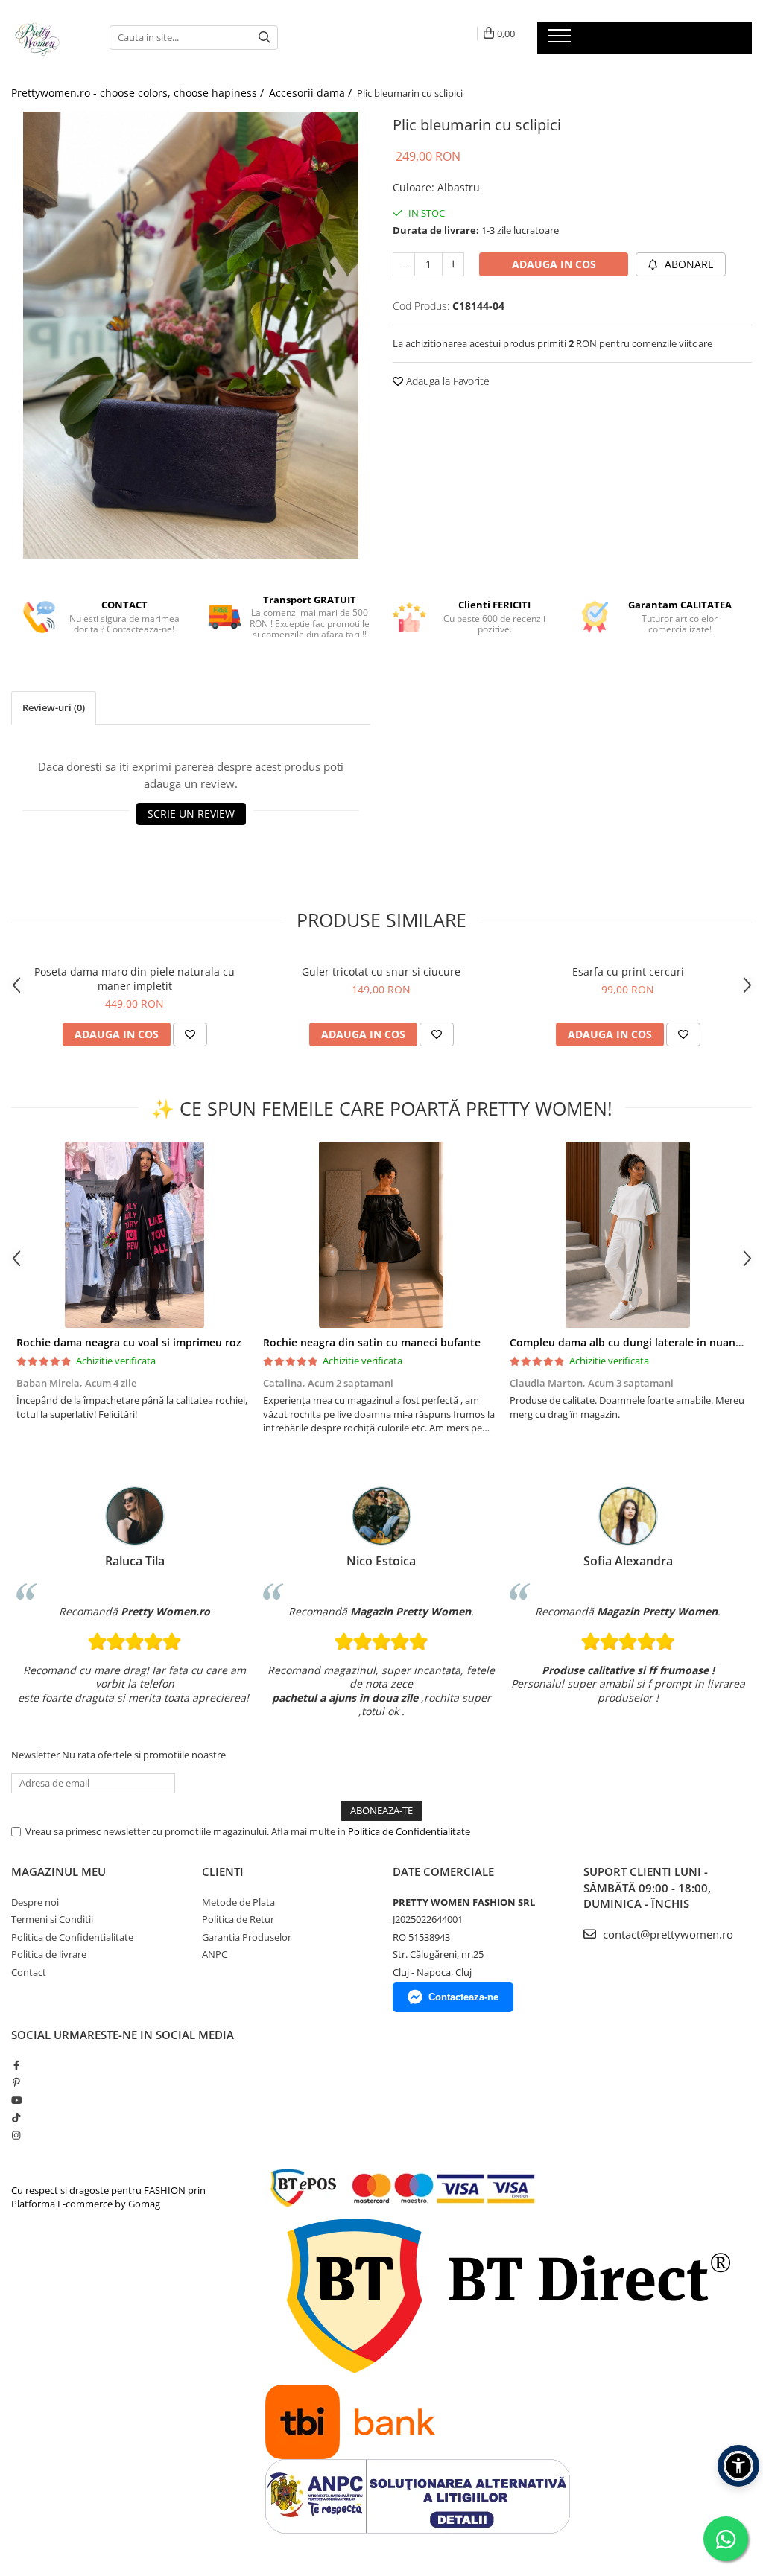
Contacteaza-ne (463, 1997)
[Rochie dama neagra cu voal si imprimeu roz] (134, 1235)
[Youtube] (16, 2100)
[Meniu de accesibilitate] (738, 2466)
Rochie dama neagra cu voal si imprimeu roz (129, 1342)
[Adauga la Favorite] (190, 1034)
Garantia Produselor (247, 1937)
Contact (29, 1972)
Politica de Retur (238, 1919)
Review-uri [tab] (54, 707)
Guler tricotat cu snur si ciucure (381, 971)
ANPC (215, 1954)
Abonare (688, 264)
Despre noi (35, 1902)
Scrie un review (191, 814)
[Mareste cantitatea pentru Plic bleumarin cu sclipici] (453, 264)
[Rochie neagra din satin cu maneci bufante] (381, 1235)
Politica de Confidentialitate (409, 1831)
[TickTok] (16, 2117)
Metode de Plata (238, 1902)
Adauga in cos (554, 264)
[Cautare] (265, 38)
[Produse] (561, 40)
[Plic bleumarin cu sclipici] (191, 335)
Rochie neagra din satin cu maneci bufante (372, 1342)
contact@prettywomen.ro (667, 1934)
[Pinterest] (16, 2082)
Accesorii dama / (312, 93)
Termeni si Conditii (52, 1919)
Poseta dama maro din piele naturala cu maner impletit (134, 979)
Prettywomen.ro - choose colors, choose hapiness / (139, 93)
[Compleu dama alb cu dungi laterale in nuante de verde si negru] (628, 1235)
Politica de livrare (49, 1954)
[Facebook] (16, 2065)
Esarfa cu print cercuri (628, 971)
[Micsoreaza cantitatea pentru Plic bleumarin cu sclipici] (404, 264)
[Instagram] (16, 2135)
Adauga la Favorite (446, 381)
